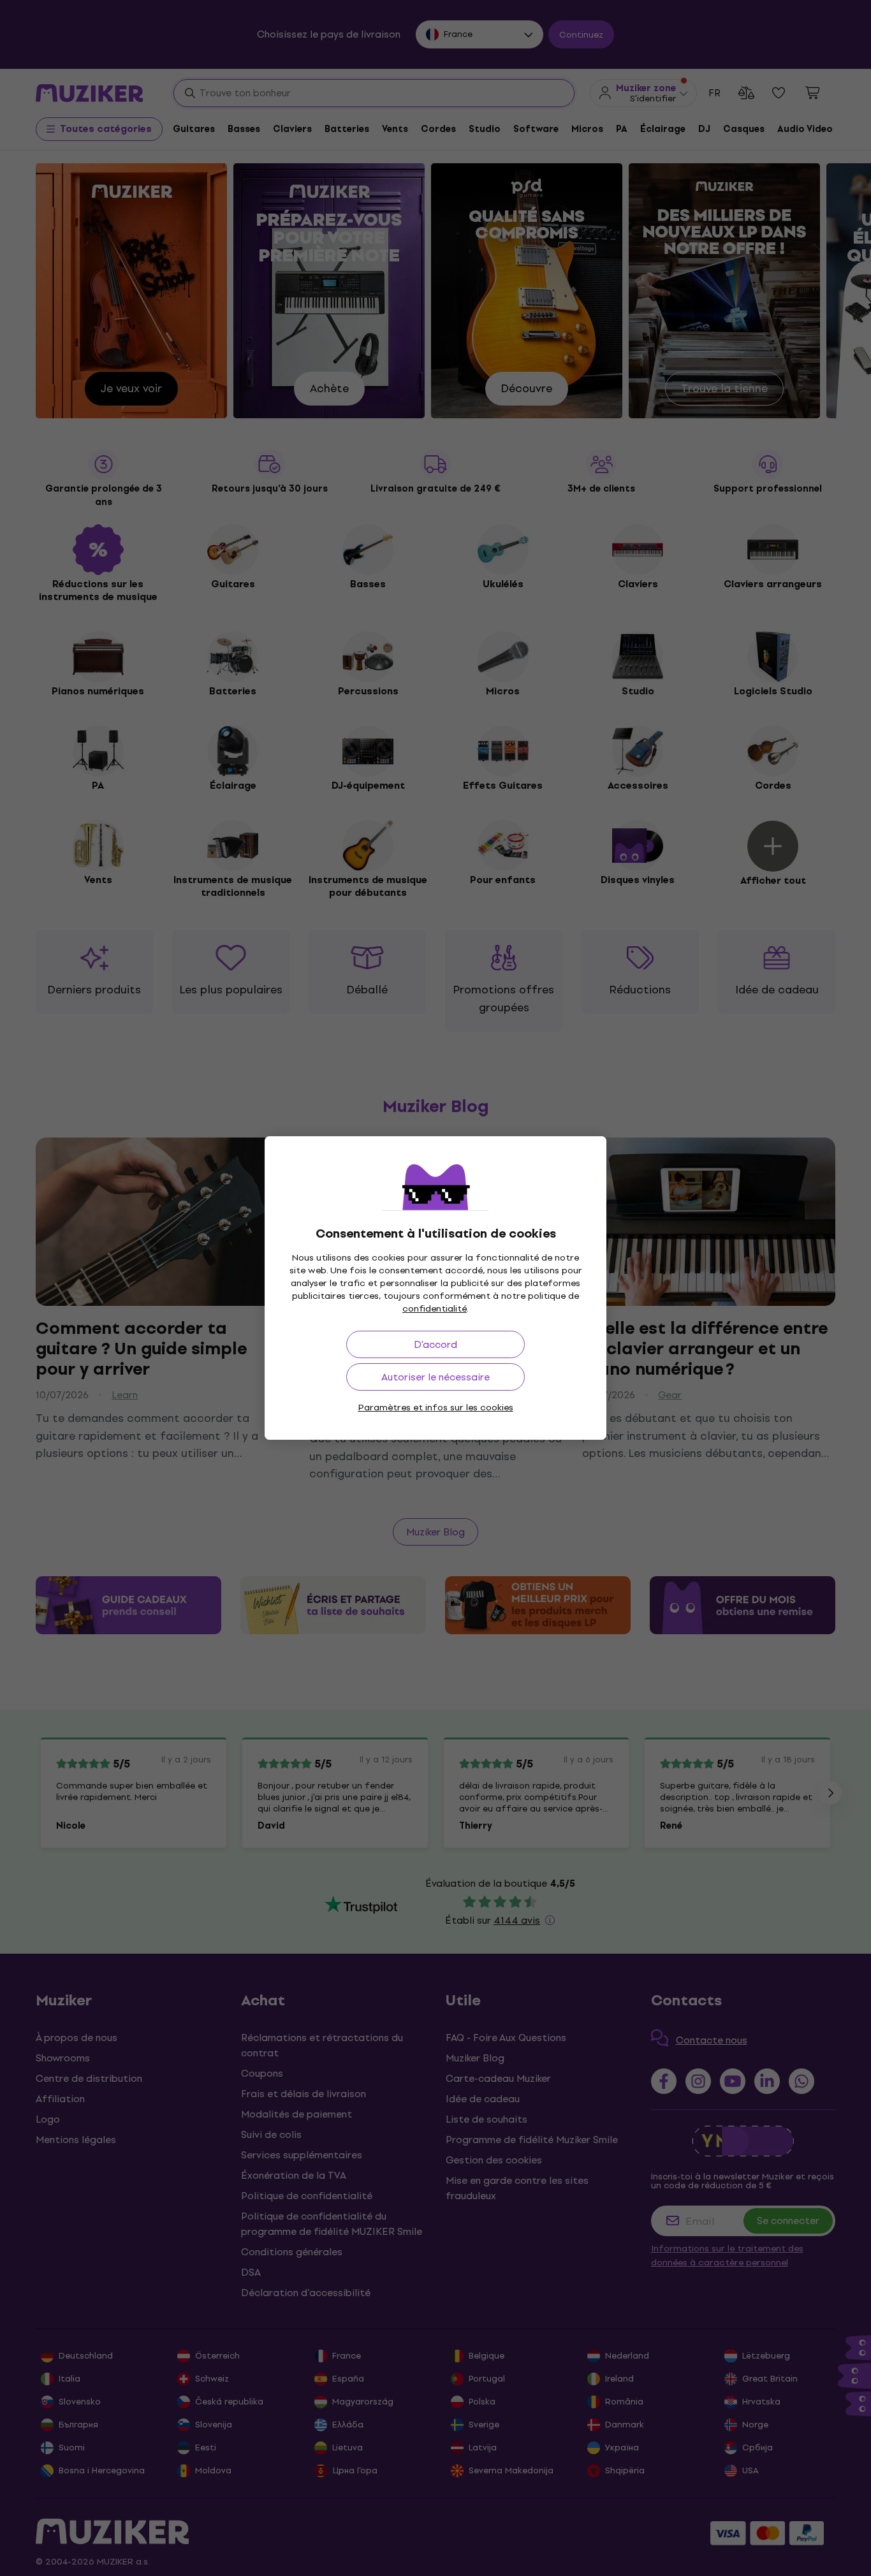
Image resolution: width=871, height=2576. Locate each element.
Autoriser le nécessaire (435, 1377)
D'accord (435, 1344)
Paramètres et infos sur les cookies (436, 1408)
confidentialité (435, 1309)
